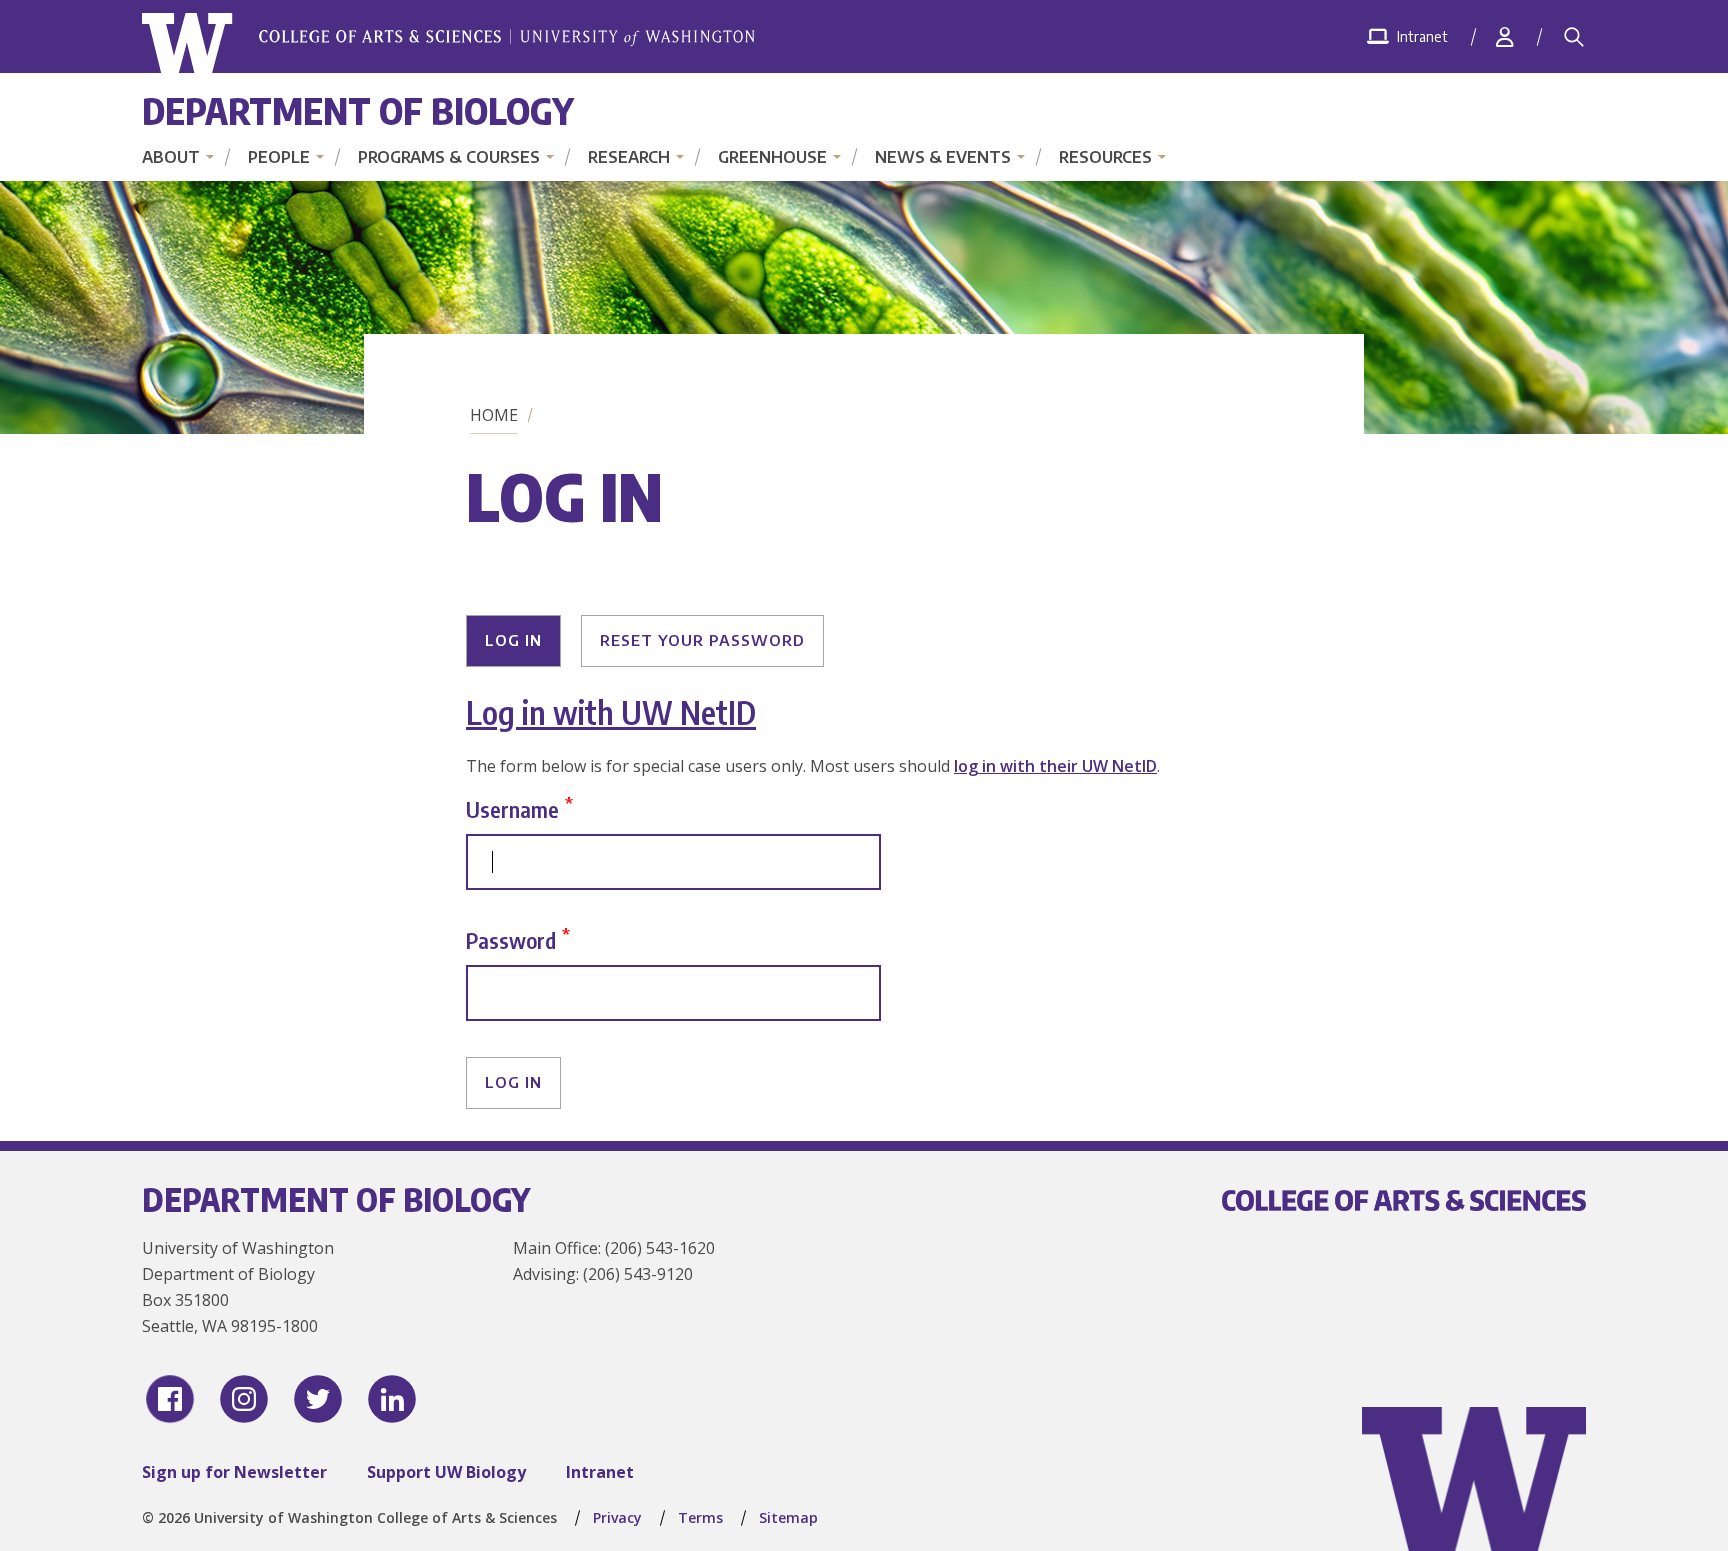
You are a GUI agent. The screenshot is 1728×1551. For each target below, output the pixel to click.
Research (629, 157)
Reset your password (702, 640)
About (171, 157)
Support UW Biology (446, 1472)
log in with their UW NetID (1055, 766)
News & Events (943, 157)
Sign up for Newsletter (234, 1472)
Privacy (617, 1517)
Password (511, 939)
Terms (700, 1517)
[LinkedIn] (392, 1399)
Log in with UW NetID (611, 712)
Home (494, 415)
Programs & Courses (449, 157)
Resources (1105, 157)
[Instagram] (244, 1399)
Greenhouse (772, 157)
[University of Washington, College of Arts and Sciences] (448, 43)
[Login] (1505, 36)
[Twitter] (318, 1399)
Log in (513, 640)
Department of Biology (358, 110)
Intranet (600, 1472)
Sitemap (788, 1517)
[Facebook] (170, 1399)
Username (512, 808)
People (279, 157)
